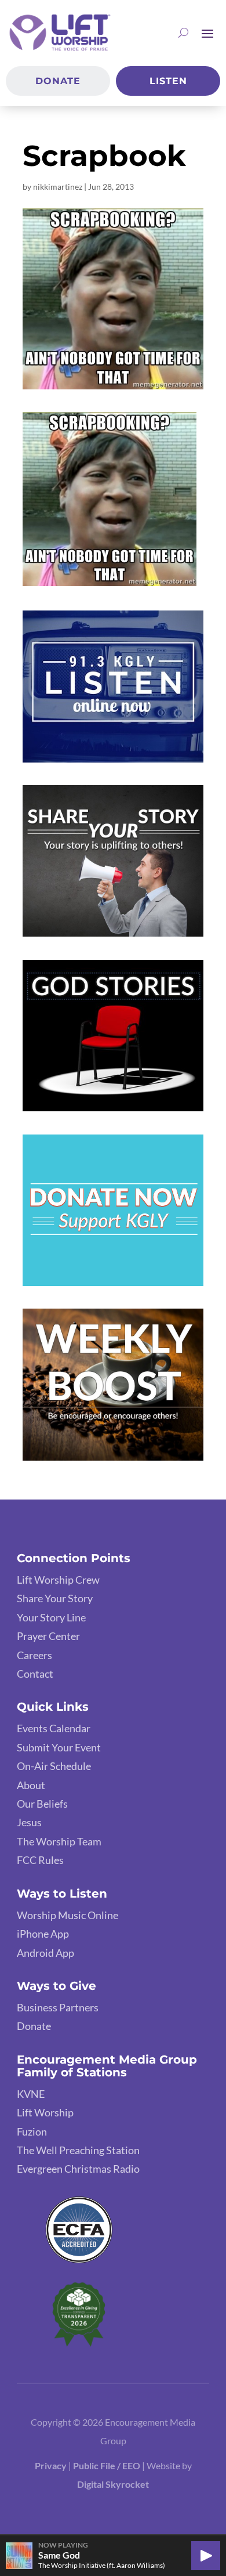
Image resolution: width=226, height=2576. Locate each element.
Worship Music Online (68, 1915)
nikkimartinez (58, 187)
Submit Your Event (59, 1747)
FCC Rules (40, 1860)
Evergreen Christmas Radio (78, 2169)
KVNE (31, 2094)
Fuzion (32, 2131)
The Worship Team (59, 1841)
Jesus (29, 1822)
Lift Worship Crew (58, 1580)
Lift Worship (45, 2112)
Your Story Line (51, 1617)
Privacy (51, 2465)
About (31, 1785)
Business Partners (58, 2007)
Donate (58, 81)
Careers (34, 1655)
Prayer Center (48, 1636)
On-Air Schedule (54, 1766)
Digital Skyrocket (113, 2484)
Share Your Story (55, 1598)
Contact (35, 1674)
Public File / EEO (107, 2465)
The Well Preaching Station (78, 2150)
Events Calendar (54, 1728)
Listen (168, 81)
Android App (45, 1953)
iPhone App (43, 1934)
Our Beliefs (42, 1804)
